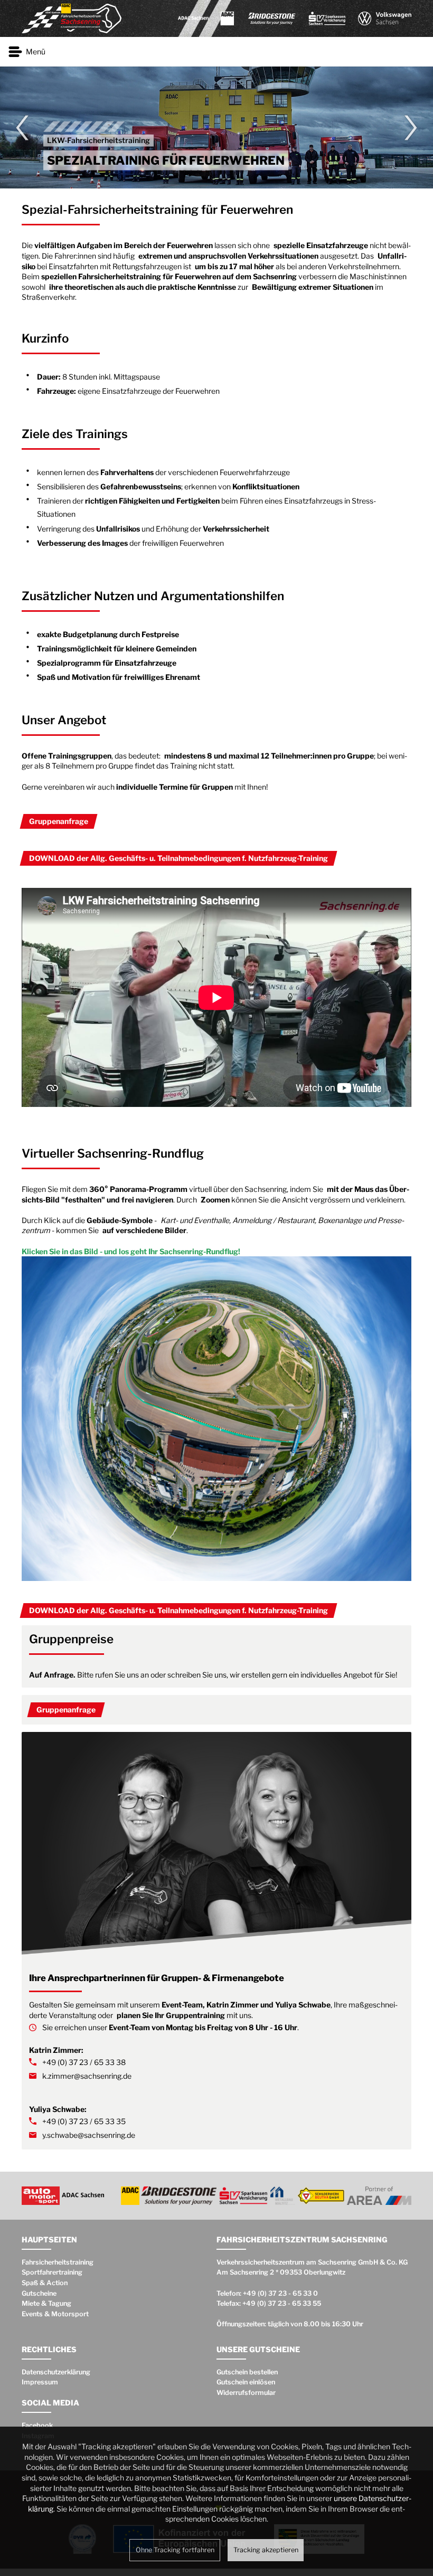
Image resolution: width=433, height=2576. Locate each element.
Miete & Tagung (46, 2303)
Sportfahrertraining (52, 2272)
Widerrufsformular (246, 2393)
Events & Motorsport (55, 2314)
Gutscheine (39, 2293)
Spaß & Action (45, 2283)
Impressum (40, 2382)
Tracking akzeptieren (266, 2550)
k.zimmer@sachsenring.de (87, 2076)
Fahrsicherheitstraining (58, 2262)
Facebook (37, 2425)
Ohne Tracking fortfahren (175, 2550)
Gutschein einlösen (246, 2382)
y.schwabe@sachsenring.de (89, 2135)
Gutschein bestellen (247, 2372)
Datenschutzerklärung (56, 2372)
